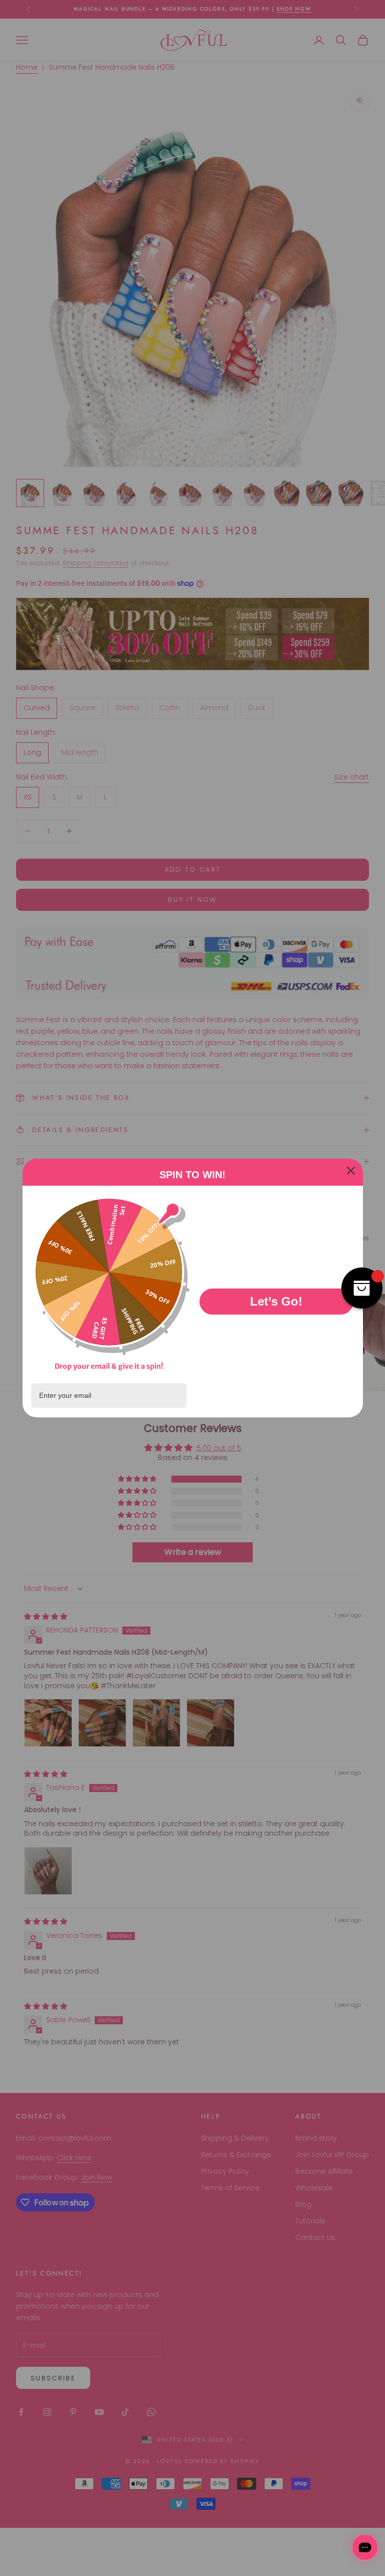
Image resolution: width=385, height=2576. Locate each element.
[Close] (351, 1171)
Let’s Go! (276, 1301)
